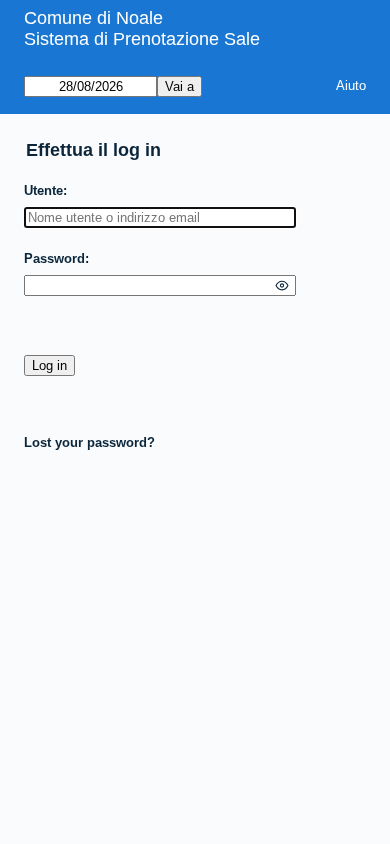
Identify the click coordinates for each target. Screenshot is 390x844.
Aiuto (351, 85)
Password (54, 258)
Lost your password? (89, 442)
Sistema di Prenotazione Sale (142, 39)
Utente (43, 190)
